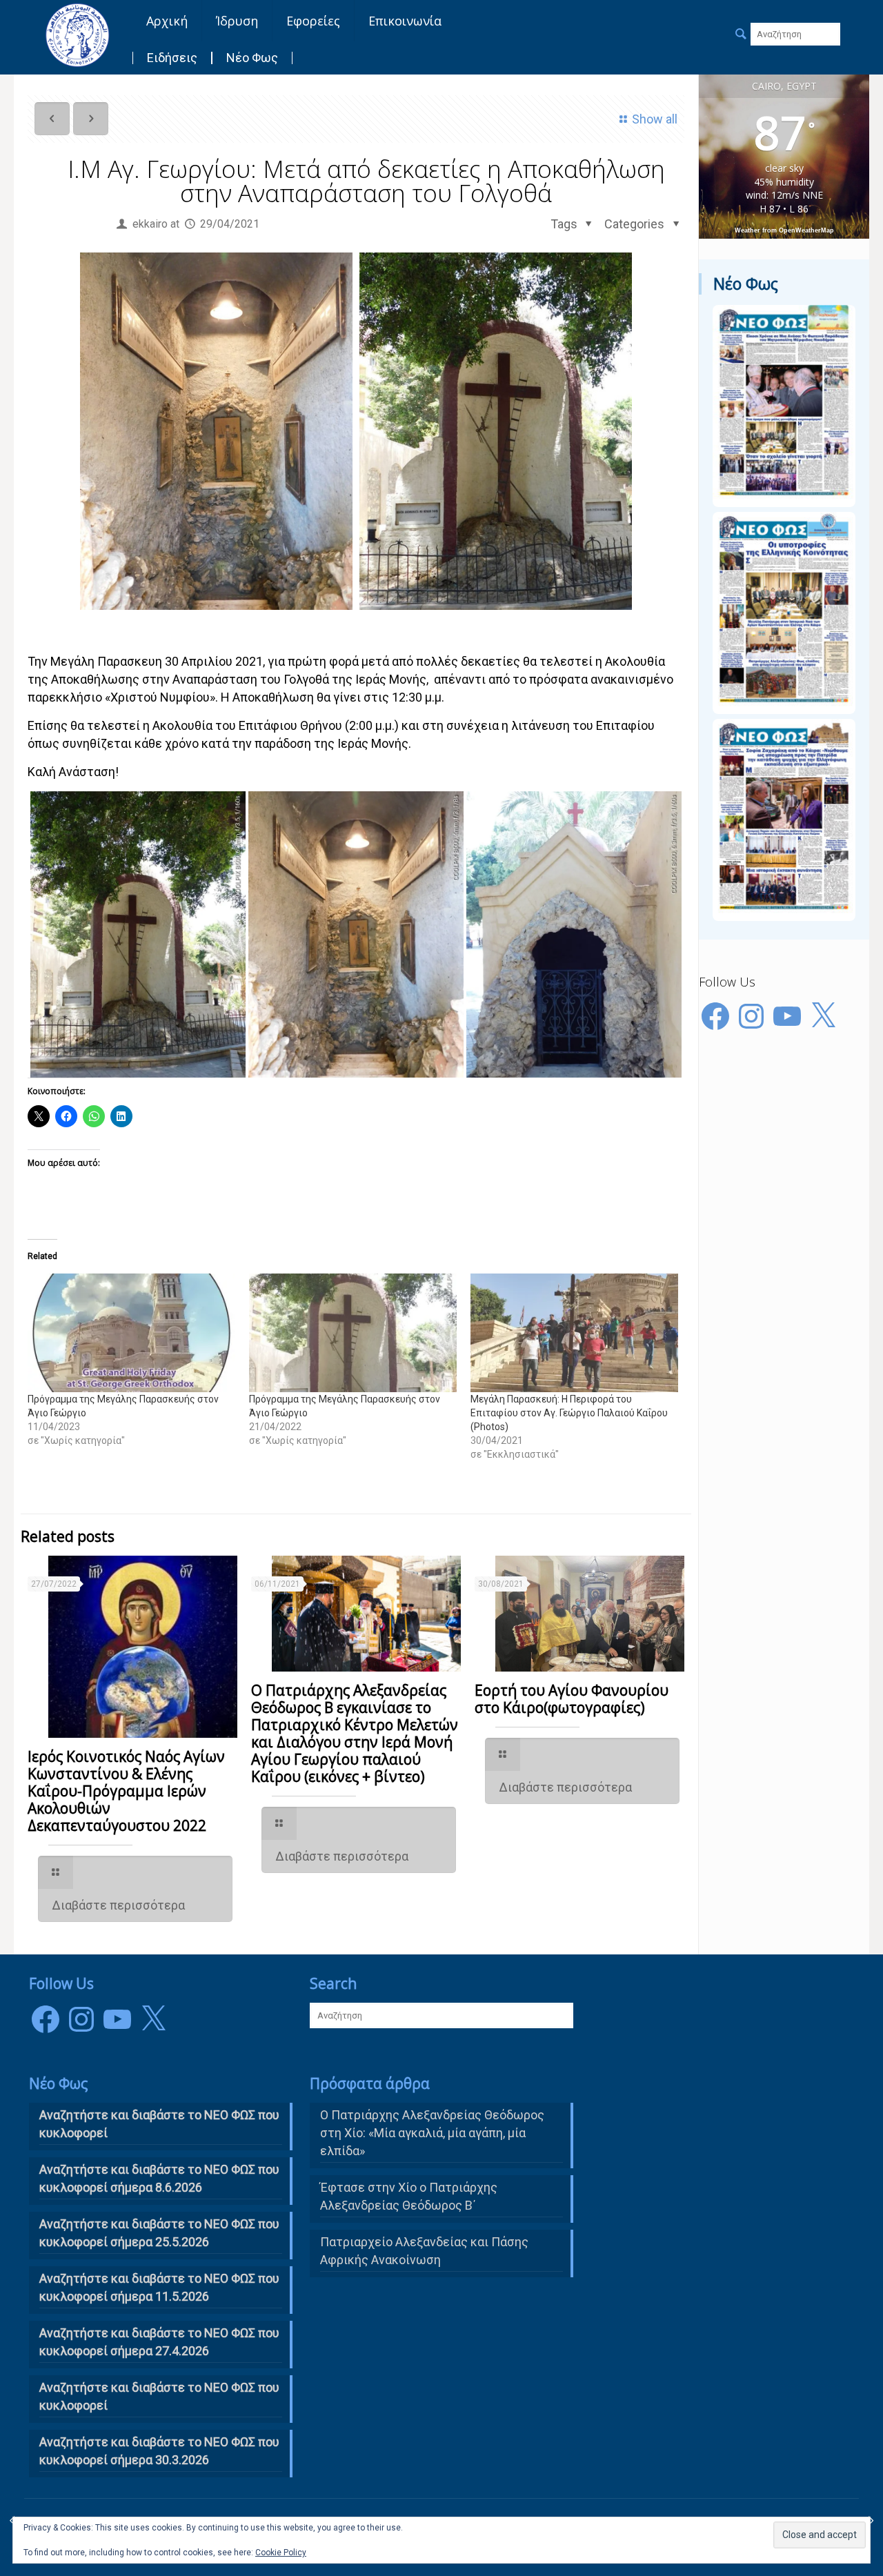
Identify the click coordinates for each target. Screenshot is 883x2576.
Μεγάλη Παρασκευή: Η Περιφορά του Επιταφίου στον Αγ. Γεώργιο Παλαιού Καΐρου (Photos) (569, 1413)
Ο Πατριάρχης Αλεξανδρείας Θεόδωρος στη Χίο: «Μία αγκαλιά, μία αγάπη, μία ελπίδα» (432, 2133)
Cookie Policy (281, 2553)
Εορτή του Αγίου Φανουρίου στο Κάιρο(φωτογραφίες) (572, 1699)
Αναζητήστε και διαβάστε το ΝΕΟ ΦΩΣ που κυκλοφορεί (159, 2396)
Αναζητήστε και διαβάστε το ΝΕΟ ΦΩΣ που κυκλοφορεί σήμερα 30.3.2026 (159, 2451)
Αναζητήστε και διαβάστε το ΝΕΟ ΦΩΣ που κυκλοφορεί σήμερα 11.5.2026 (159, 2287)
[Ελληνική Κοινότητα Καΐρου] (77, 34)
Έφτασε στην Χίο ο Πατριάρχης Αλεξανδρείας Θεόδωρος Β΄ (409, 2196)
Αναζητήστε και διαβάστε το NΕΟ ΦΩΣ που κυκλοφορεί (159, 2124)
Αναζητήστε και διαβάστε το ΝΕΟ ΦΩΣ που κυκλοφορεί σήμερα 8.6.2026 (159, 2178)
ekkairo (150, 224)
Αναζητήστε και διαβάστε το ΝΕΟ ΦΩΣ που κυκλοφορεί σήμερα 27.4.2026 (159, 2342)
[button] (138, 934)
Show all (655, 119)
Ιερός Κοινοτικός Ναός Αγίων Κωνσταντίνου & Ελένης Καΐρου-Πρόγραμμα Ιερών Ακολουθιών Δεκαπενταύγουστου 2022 (126, 1791)
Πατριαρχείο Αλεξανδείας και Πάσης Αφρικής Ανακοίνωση (424, 2251)
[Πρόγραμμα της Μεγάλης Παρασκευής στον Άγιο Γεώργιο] (131, 1333)
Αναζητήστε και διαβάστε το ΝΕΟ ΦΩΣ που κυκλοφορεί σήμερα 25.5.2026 (159, 2233)
